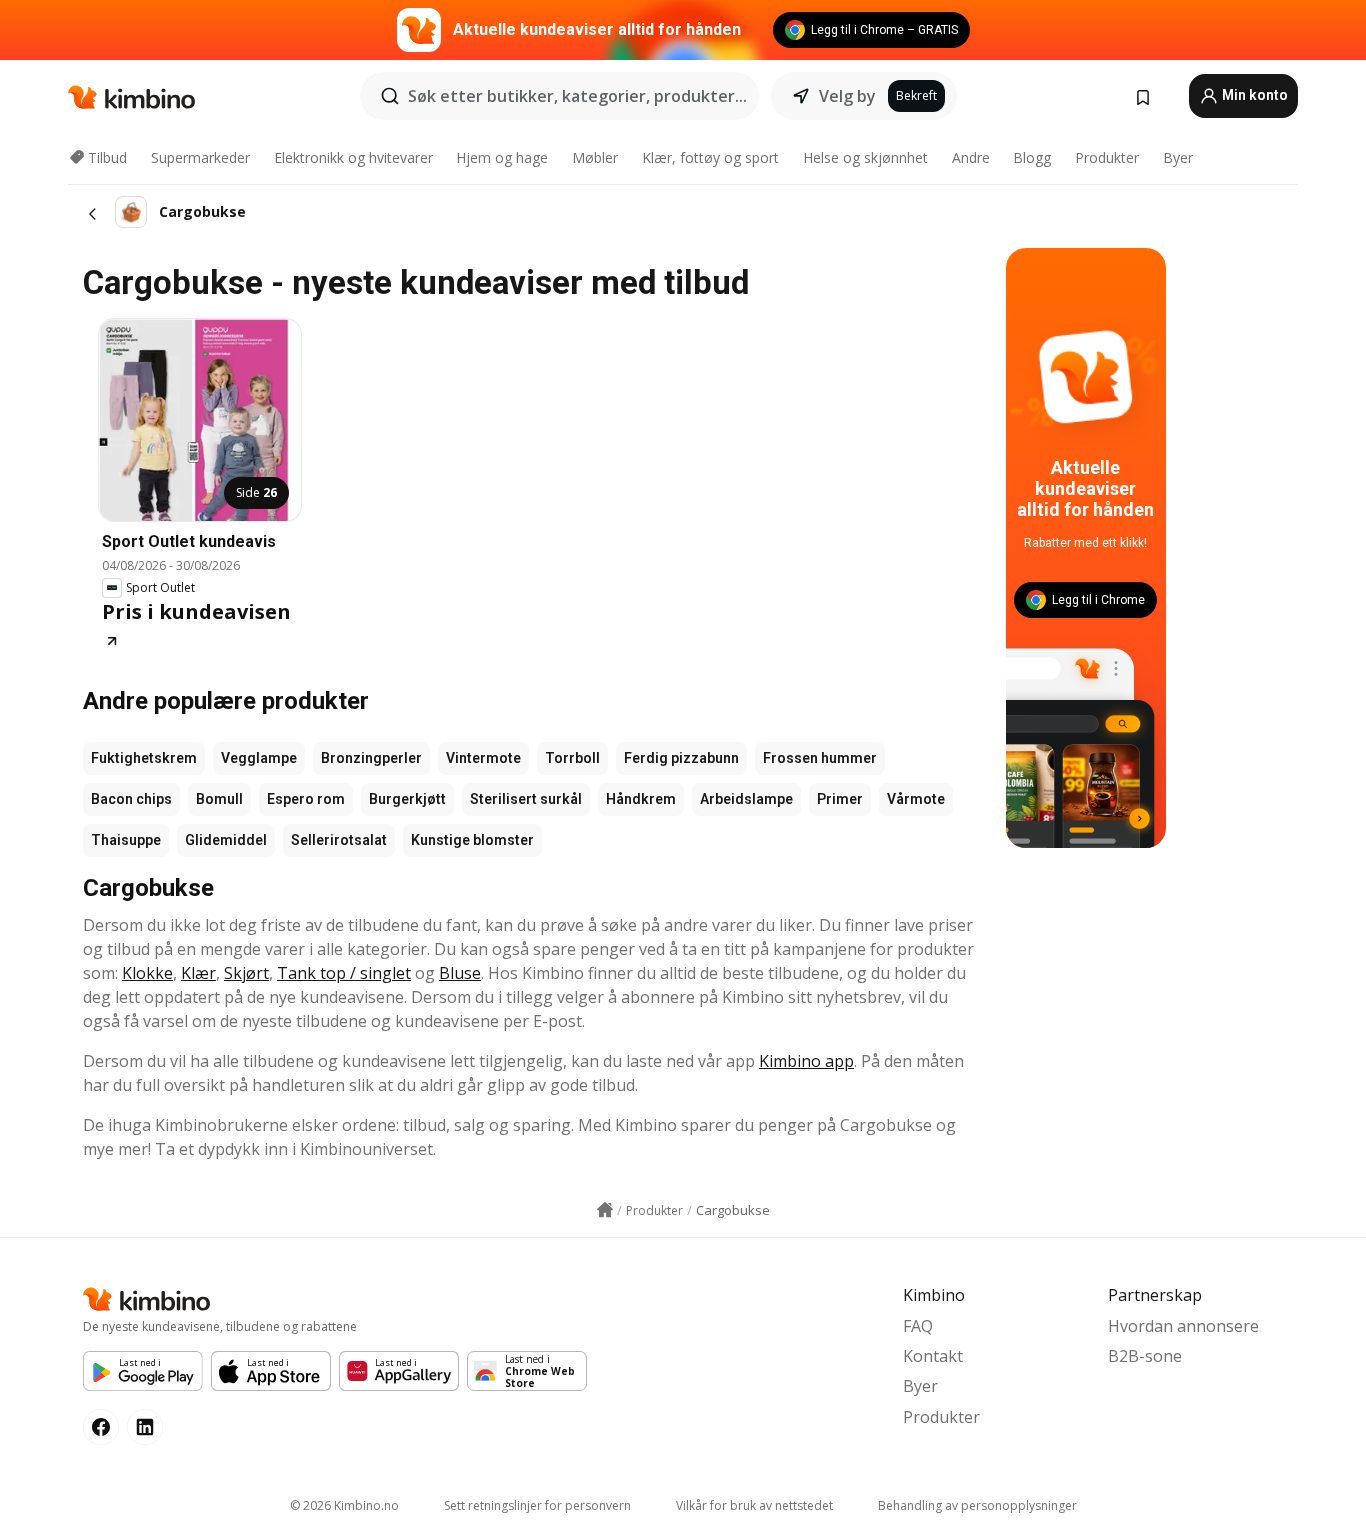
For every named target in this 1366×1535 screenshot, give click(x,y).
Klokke (147, 973)
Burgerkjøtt (407, 799)
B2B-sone (1145, 1356)
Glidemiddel (226, 840)
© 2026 (344, 1505)
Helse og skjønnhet (865, 157)
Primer (840, 799)
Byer (1178, 157)
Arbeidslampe (746, 799)
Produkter (1107, 157)
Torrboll (572, 758)
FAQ (918, 1326)
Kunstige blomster (472, 840)
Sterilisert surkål (526, 799)
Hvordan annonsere (1183, 1326)
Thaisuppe (126, 840)
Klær (198, 973)
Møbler (595, 157)
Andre (971, 157)
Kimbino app (806, 1061)
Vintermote (483, 758)
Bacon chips (131, 799)
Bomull (219, 799)
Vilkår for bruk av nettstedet (754, 1505)
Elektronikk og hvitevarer (353, 157)
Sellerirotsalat (339, 840)
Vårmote (916, 799)
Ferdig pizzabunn (681, 758)
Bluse (460, 973)
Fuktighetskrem (144, 758)
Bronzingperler (371, 758)
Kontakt (933, 1356)
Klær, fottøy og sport (710, 157)
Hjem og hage (502, 157)
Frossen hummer (820, 758)
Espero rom (306, 799)
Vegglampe (259, 758)
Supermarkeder (200, 157)
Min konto (1253, 95)
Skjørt (246, 973)
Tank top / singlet (344, 973)
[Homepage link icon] (605, 1210)
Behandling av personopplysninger (977, 1505)
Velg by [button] (847, 96)
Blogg (1032, 157)
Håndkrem (641, 799)
